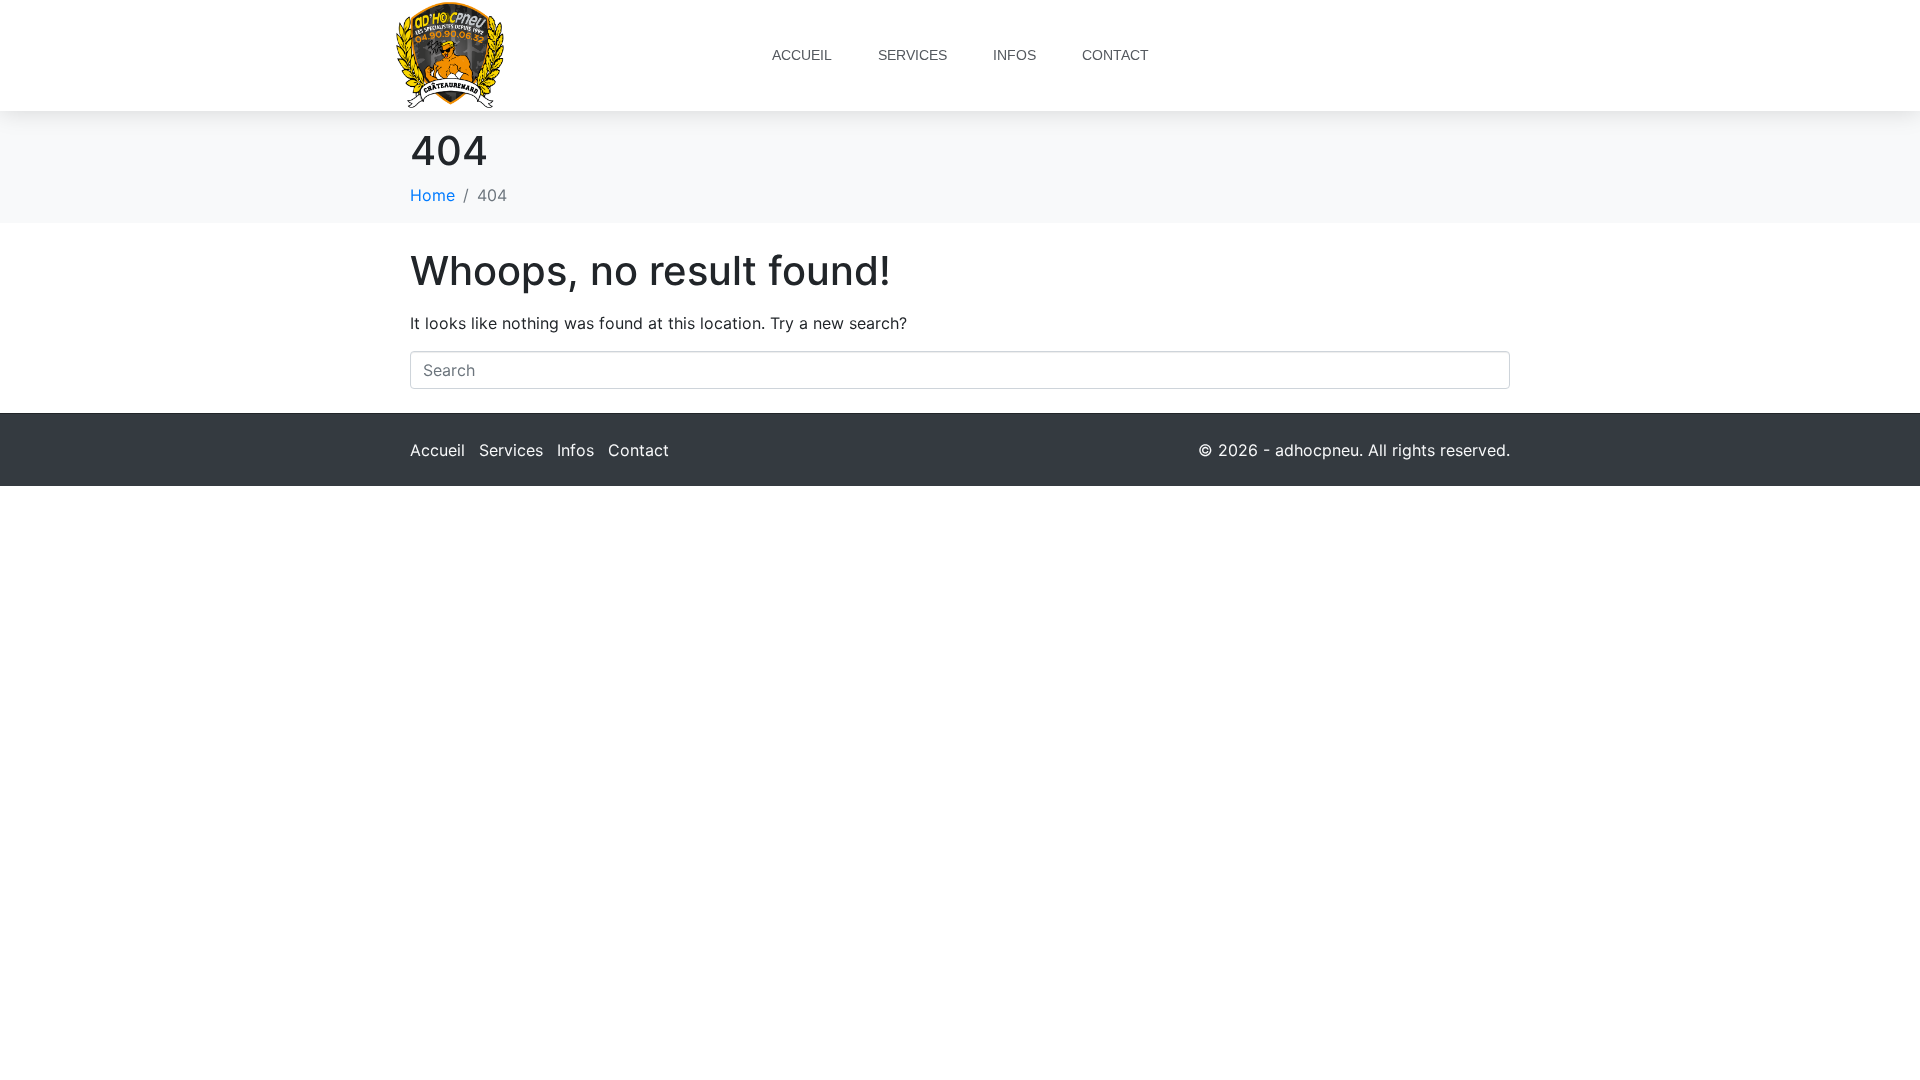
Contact (1115, 55)
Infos (1014, 55)
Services (912, 55)
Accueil (802, 55)
